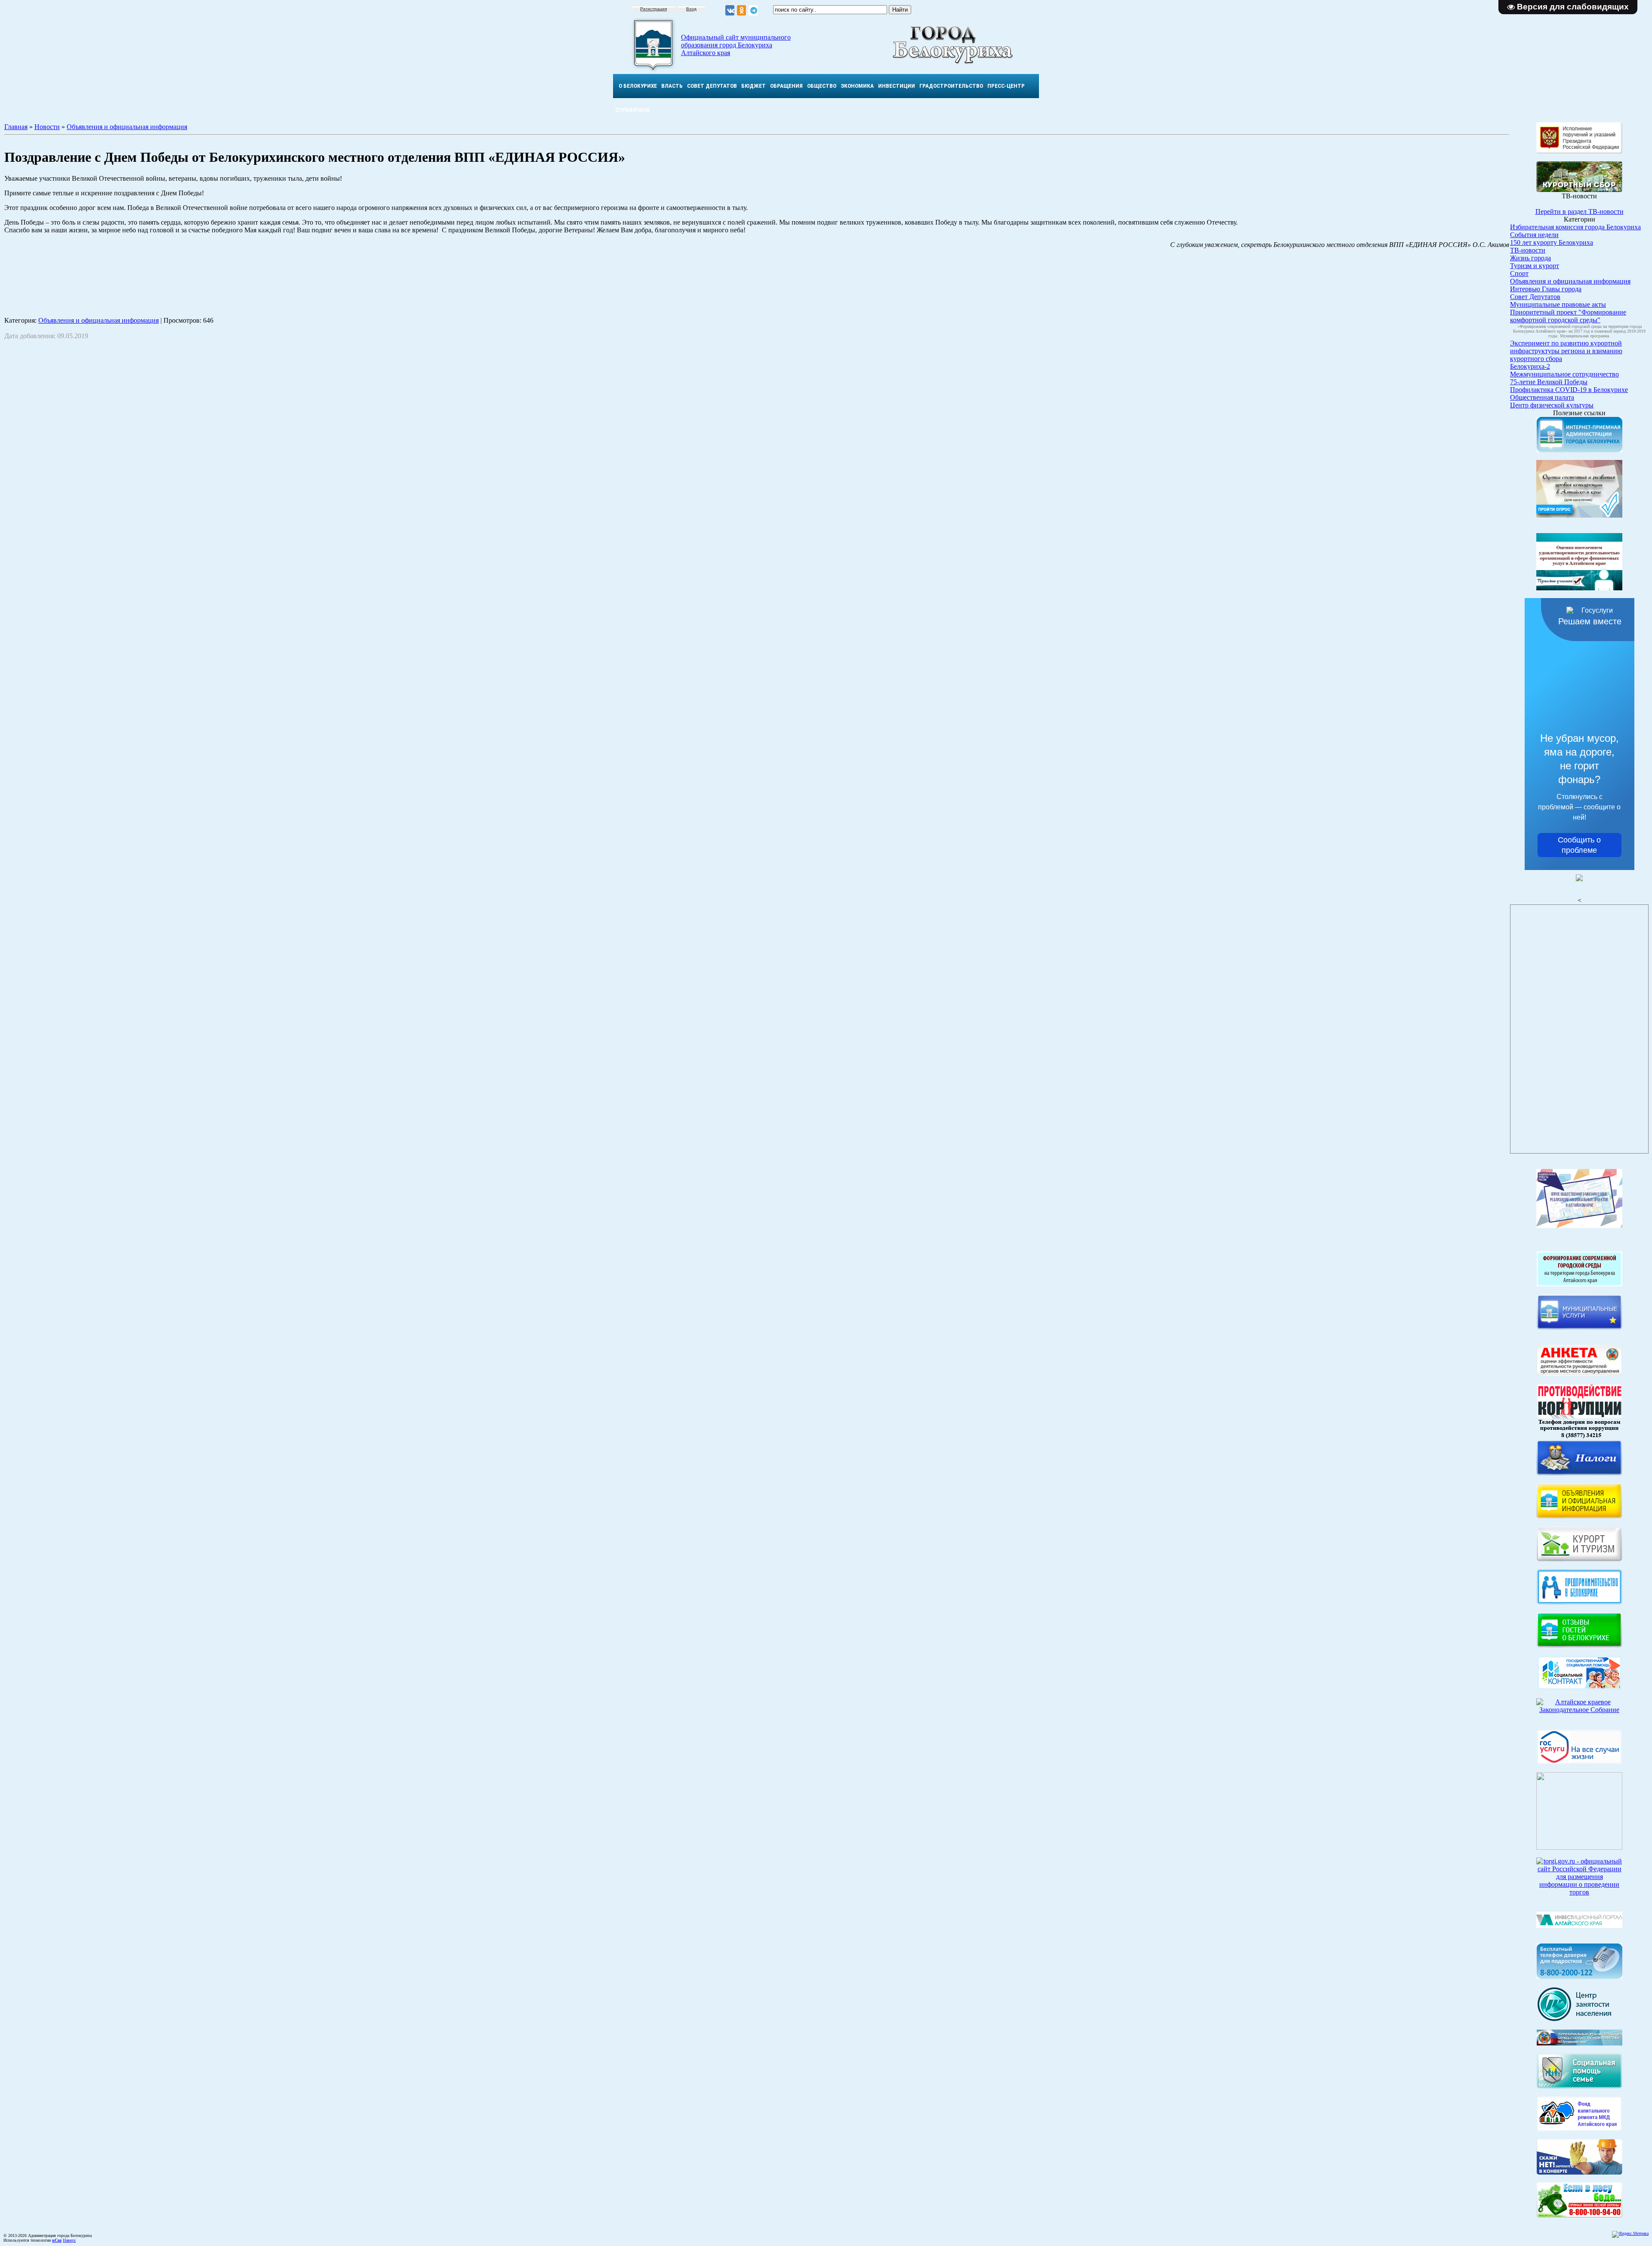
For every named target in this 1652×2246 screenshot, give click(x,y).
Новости (47, 127)
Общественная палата (1542, 397)
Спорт (1519, 273)
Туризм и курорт (1535, 266)
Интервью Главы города (1546, 289)
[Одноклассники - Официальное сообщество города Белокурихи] (741, 11)
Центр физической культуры (1552, 405)
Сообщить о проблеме (1579, 845)
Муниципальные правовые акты (1558, 304)
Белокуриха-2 (1530, 366)
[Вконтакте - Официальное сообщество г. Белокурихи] (730, 11)
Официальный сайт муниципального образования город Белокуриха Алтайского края (736, 45)
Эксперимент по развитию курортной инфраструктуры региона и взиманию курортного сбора (1566, 351)
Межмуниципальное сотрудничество (1564, 374)
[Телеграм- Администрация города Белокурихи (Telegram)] (753, 11)
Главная (16, 127)
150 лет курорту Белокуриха (1552, 242)
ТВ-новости (1528, 250)
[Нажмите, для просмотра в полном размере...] (1580, 2215)
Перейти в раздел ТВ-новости (1580, 211)
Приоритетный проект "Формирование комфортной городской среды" (1568, 316)
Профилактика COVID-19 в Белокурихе (1569, 390)
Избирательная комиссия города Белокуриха (1575, 227)
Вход (691, 9)
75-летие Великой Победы (1549, 382)
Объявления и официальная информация (127, 127)
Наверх (69, 2240)
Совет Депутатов (1535, 297)
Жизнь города (1530, 258)
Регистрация (653, 9)
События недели (1534, 235)
